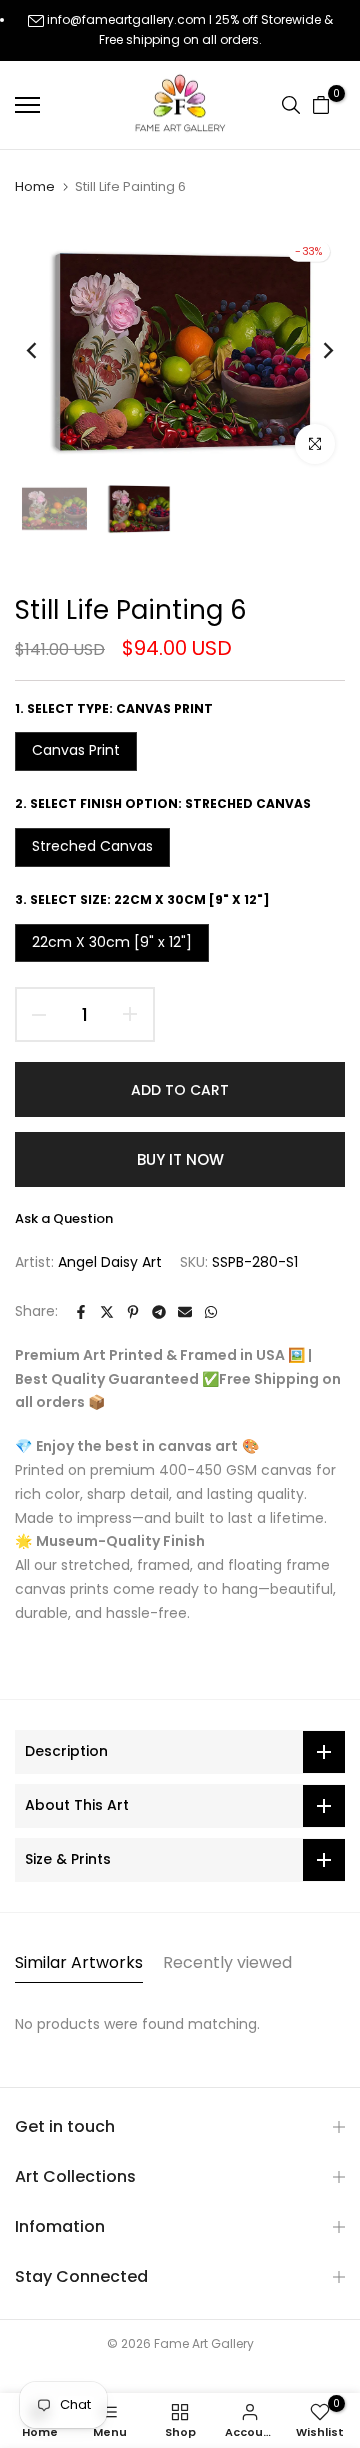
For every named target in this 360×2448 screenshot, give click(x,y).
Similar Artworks (79, 1962)
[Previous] (45, 350)
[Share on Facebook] (81, 1312)
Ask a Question (64, 1218)
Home (35, 187)
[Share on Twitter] (107, 1312)
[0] (321, 105)
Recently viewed (227, 1962)
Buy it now (180, 1159)
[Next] (315, 350)
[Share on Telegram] (159, 1312)
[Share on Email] (185, 1312)
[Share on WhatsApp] (211, 1312)
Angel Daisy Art (110, 1262)
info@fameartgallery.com (126, 19)
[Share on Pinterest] (133, 1312)
